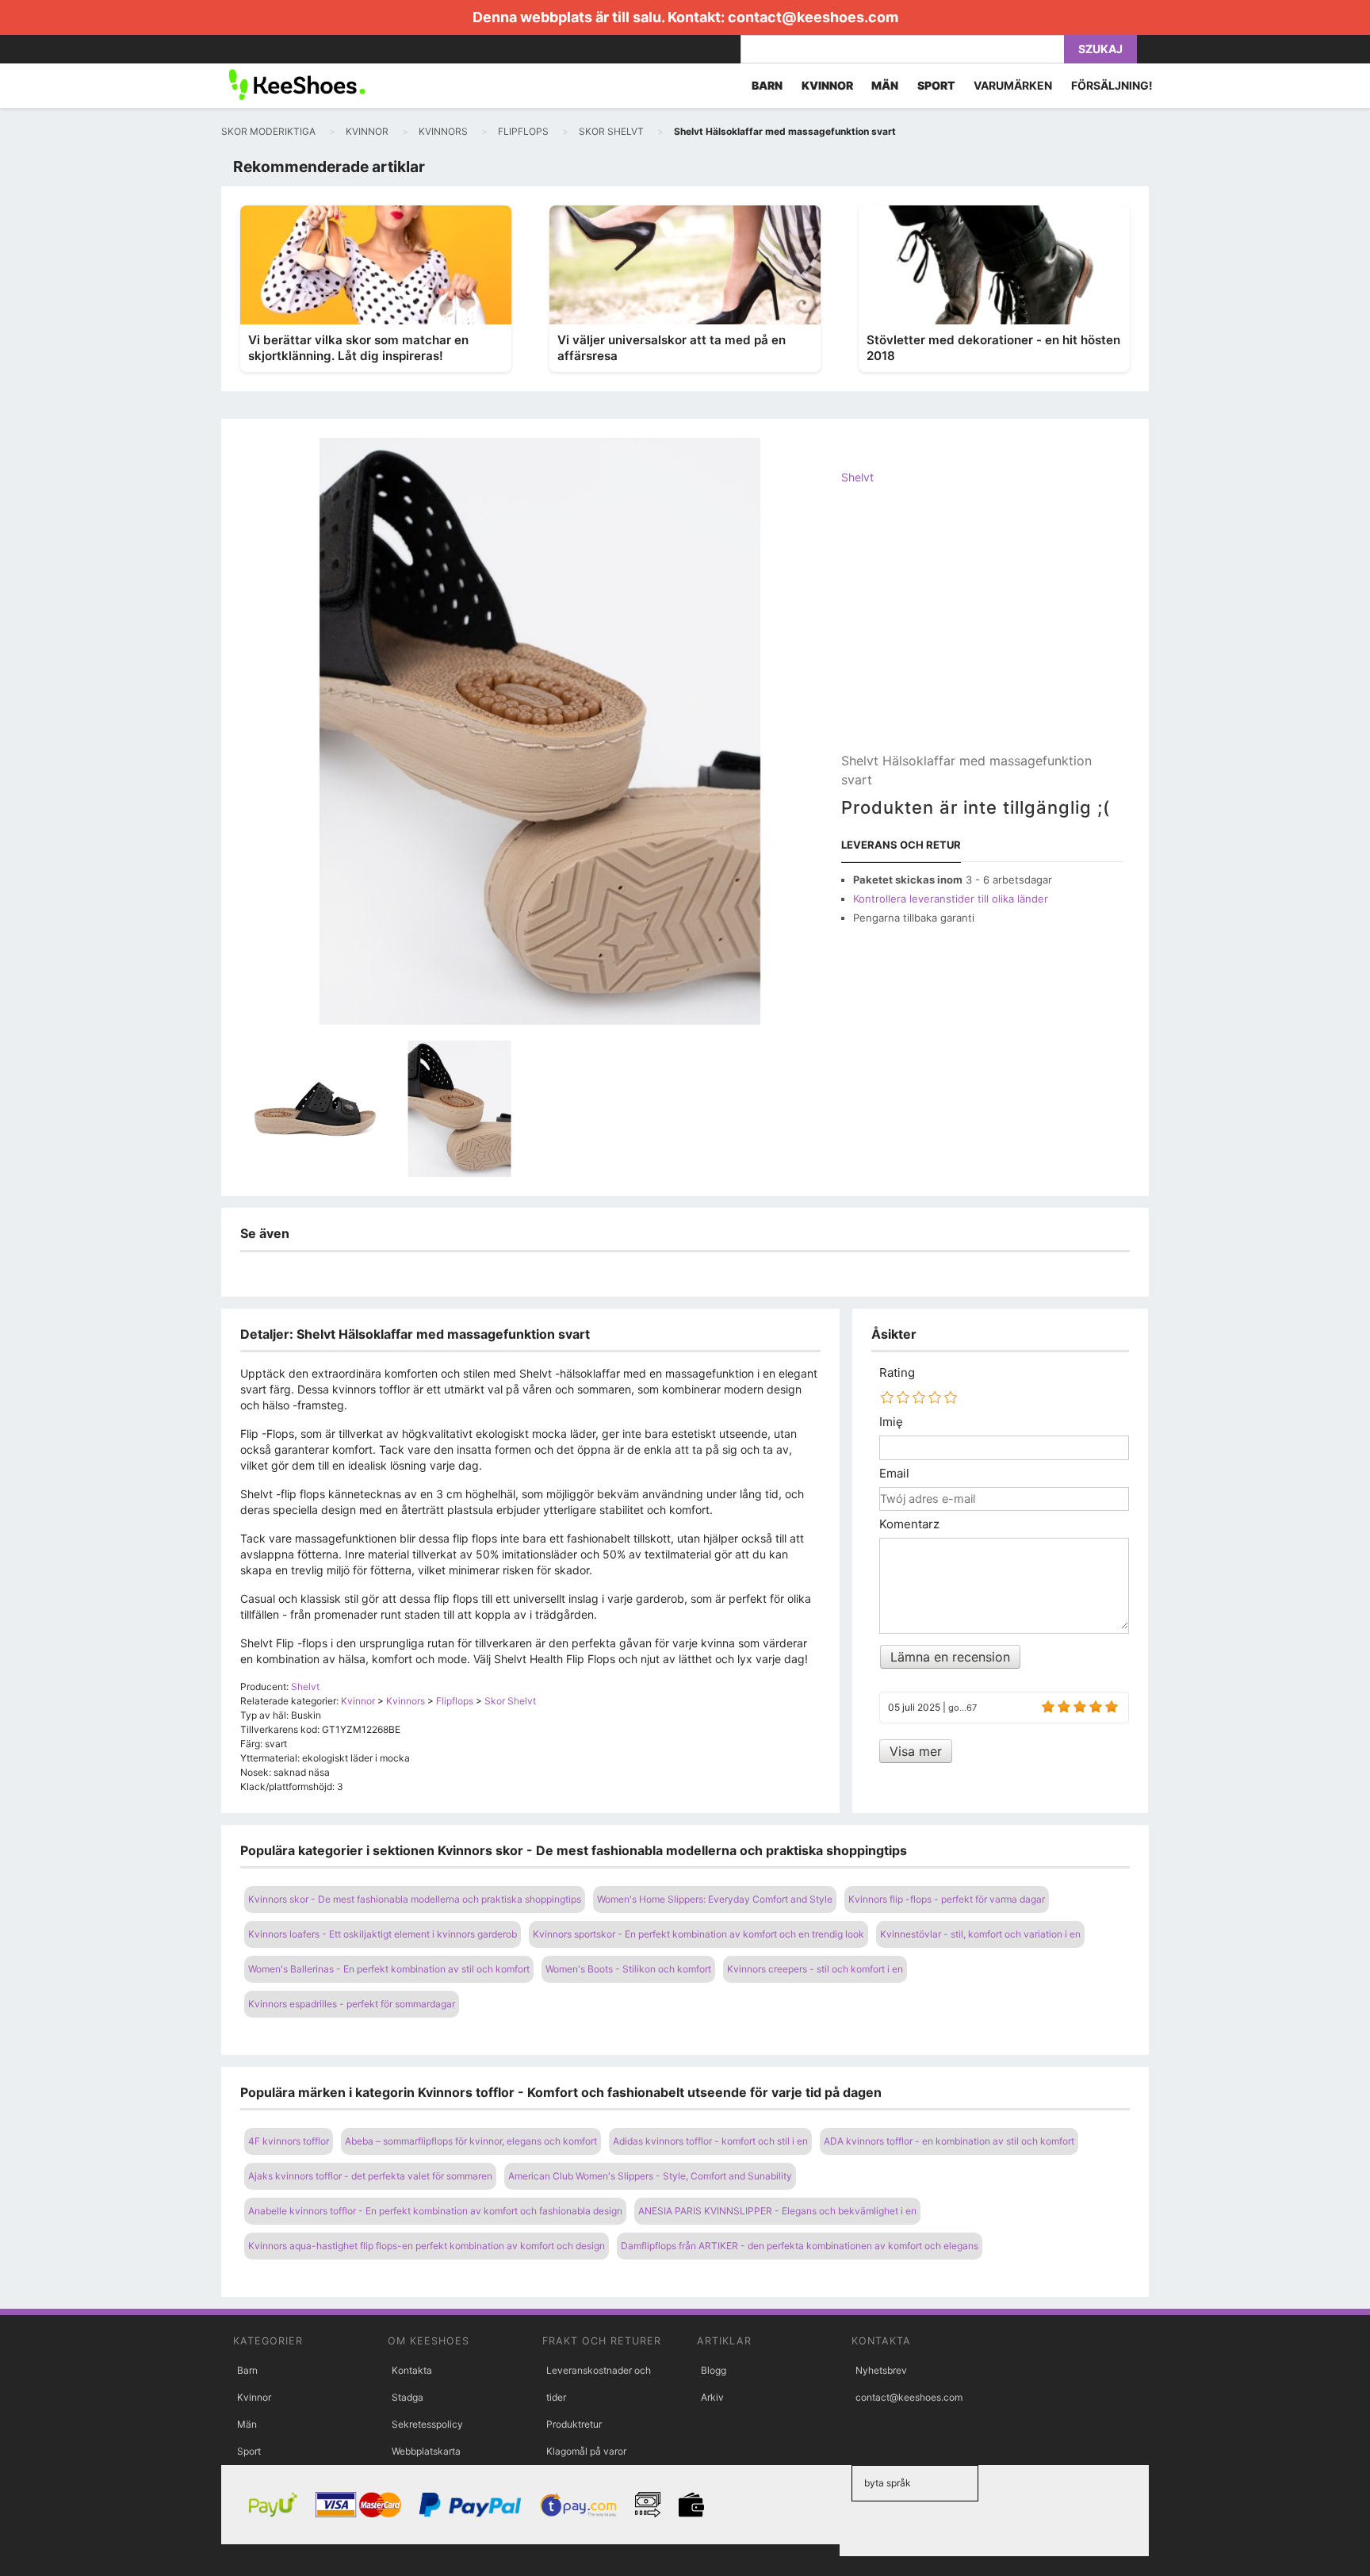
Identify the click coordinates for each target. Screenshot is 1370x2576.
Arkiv (712, 2397)
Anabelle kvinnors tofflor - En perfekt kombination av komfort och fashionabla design (435, 2211)
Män (247, 2424)
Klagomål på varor (586, 2451)
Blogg (714, 2370)
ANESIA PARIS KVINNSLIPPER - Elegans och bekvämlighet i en (777, 2211)
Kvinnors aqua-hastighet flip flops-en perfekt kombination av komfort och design (427, 2246)
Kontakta (412, 2370)
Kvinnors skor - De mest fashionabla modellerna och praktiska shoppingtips (415, 1899)
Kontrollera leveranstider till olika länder (951, 899)
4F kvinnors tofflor (289, 2141)
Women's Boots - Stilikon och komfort (628, 1969)
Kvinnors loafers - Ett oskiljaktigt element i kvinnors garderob (383, 1934)
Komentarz (909, 1524)
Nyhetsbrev (881, 2370)
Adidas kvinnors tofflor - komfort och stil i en (710, 2141)
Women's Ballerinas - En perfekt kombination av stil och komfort (389, 1969)
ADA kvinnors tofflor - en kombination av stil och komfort (949, 2141)
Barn (247, 2370)
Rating (897, 1373)
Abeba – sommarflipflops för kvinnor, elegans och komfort (471, 2141)
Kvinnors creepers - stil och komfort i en (815, 1969)
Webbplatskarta (426, 2451)
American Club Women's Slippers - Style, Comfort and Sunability (650, 2176)
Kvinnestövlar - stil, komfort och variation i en (980, 1934)
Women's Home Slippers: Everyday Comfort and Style (715, 1899)
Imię (891, 1422)
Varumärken (1013, 85)
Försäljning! (1112, 85)
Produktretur (574, 2424)
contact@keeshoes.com (813, 17)
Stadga (408, 2397)
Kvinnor (254, 2397)
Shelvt (857, 477)
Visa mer (916, 1751)
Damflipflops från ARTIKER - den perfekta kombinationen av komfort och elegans (800, 2246)
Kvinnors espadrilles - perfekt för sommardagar (352, 2004)
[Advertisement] (982, 632)
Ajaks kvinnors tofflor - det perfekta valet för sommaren (370, 2176)
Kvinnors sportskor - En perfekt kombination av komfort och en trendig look (698, 1934)
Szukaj (1100, 49)
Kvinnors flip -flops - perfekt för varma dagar (947, 1899)
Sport (249, 2451)
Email (894, 1474)
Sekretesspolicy (427, 2424)
